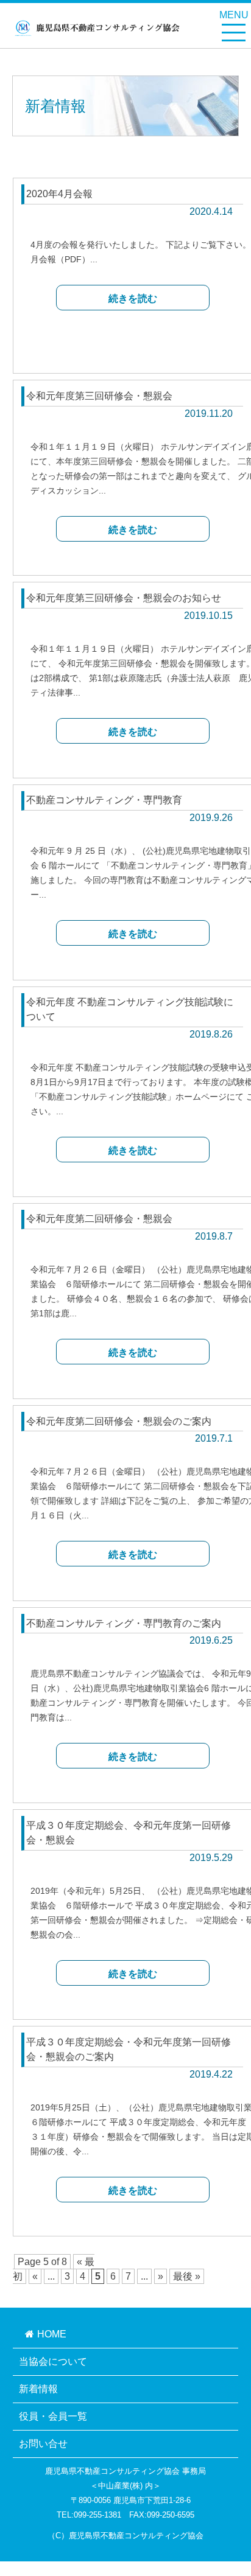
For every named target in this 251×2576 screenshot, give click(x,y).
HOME (52, 2334)
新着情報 (38, 2389)
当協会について (53, 2361)
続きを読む (133, 298)
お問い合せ (43, 2444)
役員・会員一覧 (53, 2416)
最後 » (187, 2276)
